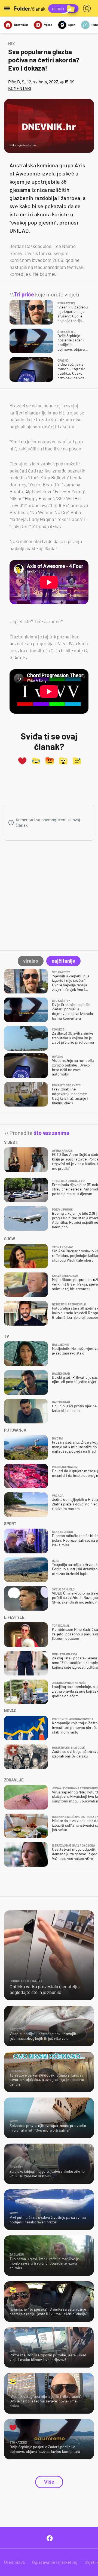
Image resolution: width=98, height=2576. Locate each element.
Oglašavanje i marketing (55, 2562)
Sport (72, 25)
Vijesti (48, 25)
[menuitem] (88, 8)
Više (49, 2482)
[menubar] (88, 8)
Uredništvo (15, 2562)
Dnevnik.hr (21, 25)
